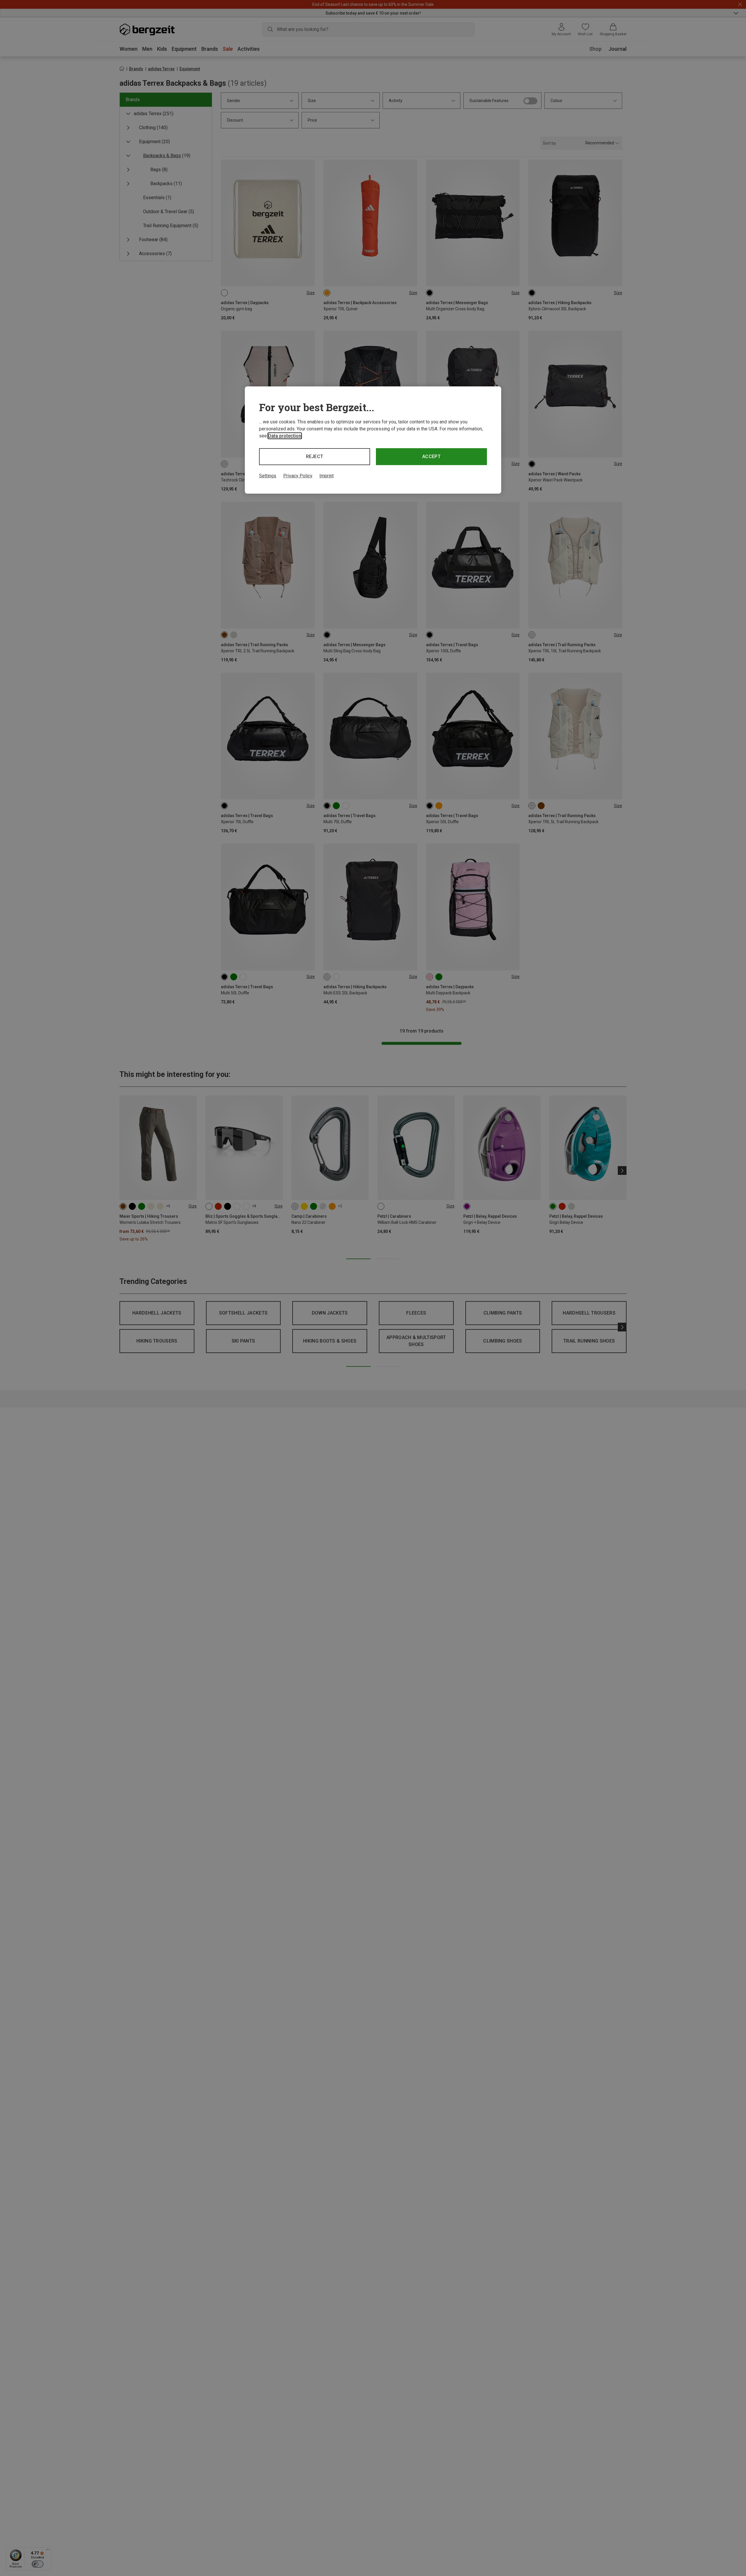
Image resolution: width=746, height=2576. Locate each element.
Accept (431, 457)
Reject (315, 457)
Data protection (285, 436)
